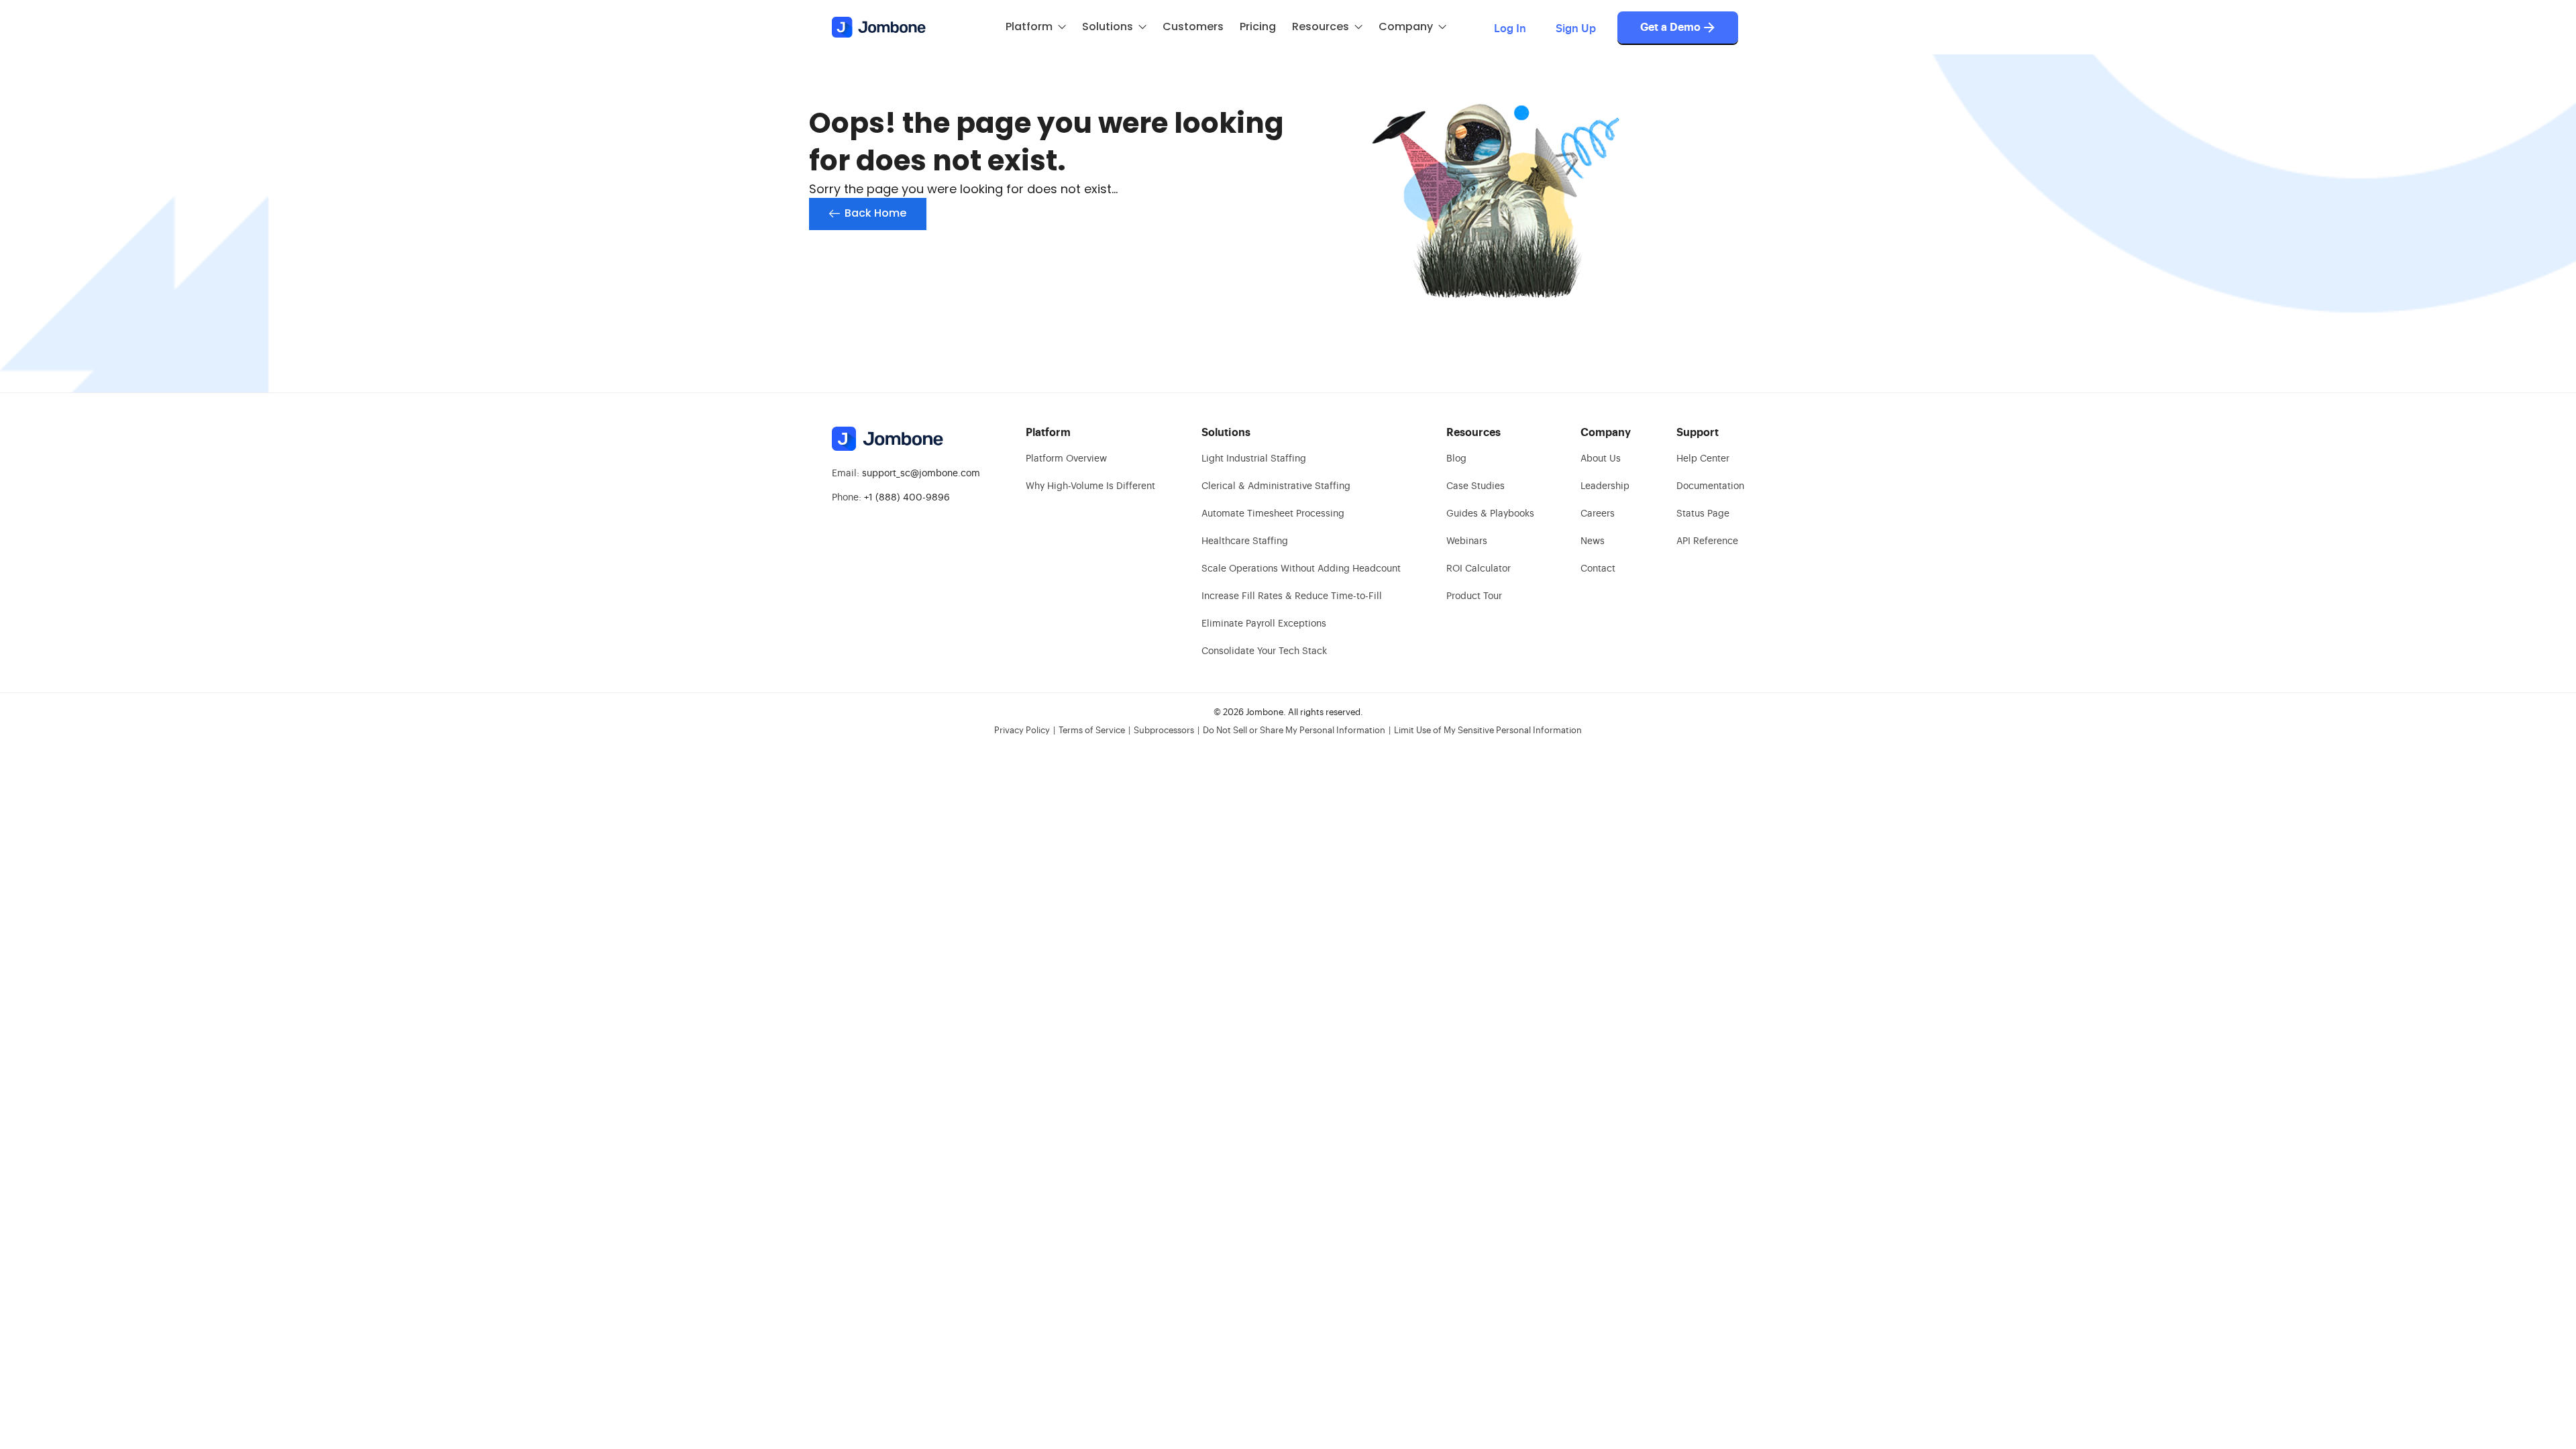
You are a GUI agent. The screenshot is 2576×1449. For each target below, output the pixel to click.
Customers (1193, 26)
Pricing (1258, 26)
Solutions (1108, 26)
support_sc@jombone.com (921, 474)
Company (1406, 26)
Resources (1321, 26)
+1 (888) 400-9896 (907, 498)
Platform (1029, 26)
